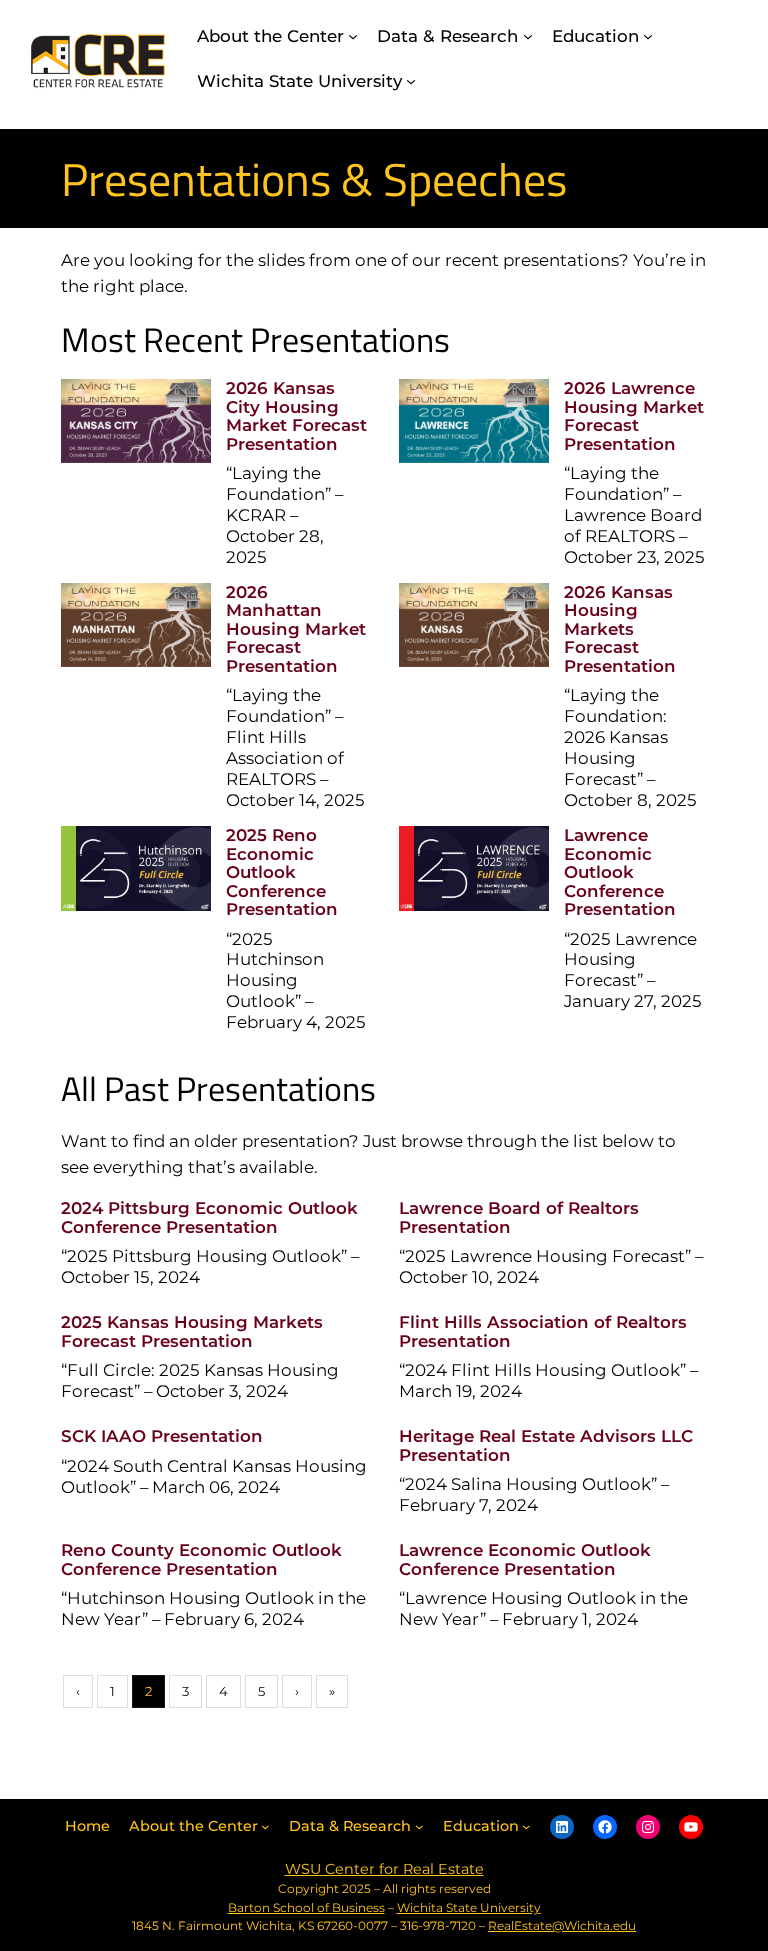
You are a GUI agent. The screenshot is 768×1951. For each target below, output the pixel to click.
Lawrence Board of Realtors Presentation (519, 1217)
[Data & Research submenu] (528, 36)
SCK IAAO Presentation (162, 1436)
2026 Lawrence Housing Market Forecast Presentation (634, 415)
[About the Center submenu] (353, 36)
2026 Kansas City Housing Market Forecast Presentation (296, 415)
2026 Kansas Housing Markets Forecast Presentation (620, 629)
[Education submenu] (648, 36)
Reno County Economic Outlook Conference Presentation (201, 1559)
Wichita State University (469, 1907)
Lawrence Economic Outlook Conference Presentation (620, 872)
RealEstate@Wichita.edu (562, 1925)
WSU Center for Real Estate (384, 1869)
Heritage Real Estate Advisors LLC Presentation (546, 1445)
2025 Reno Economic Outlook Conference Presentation (282, 872)
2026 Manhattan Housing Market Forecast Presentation (296, 629)
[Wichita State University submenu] (411, 81)
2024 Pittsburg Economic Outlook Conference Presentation (209, 1217)
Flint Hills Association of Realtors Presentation (543, 1331)
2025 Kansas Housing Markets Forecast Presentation (192, 1331)
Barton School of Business (306, 1907)
